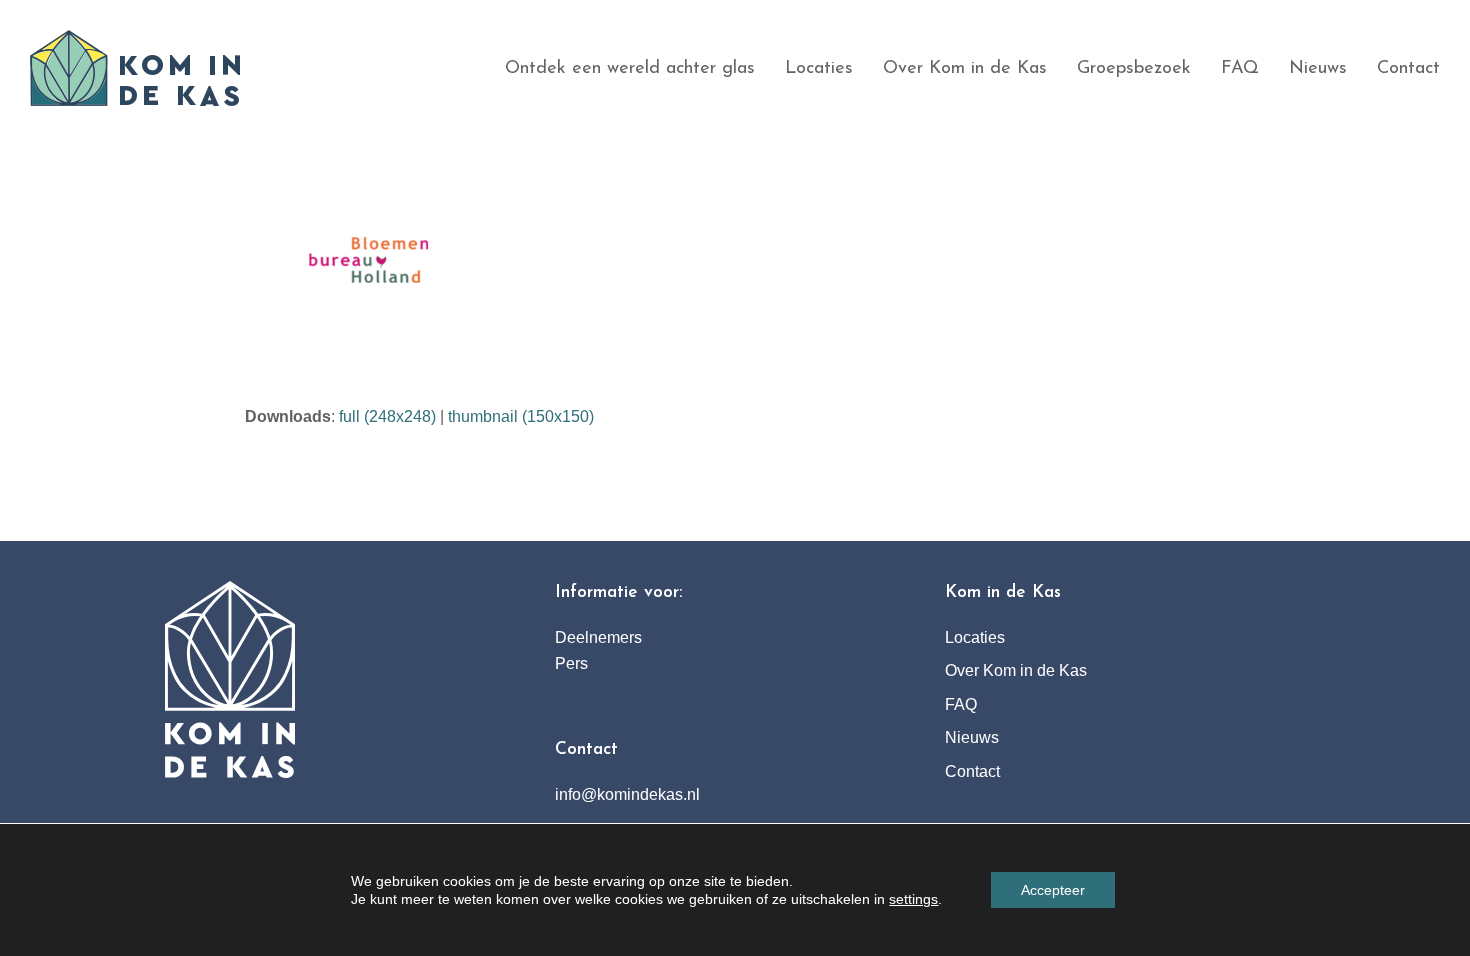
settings (913, 899)
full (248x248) (387, 416)
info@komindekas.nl (627, 794)
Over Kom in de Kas (1016, 670)
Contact (972, 771)
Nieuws (972, 737)
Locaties (975, 637)
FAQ (961, 704)
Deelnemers (598, 637)
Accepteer (1053, 890)
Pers (571, 663)
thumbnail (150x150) (521, 416)
